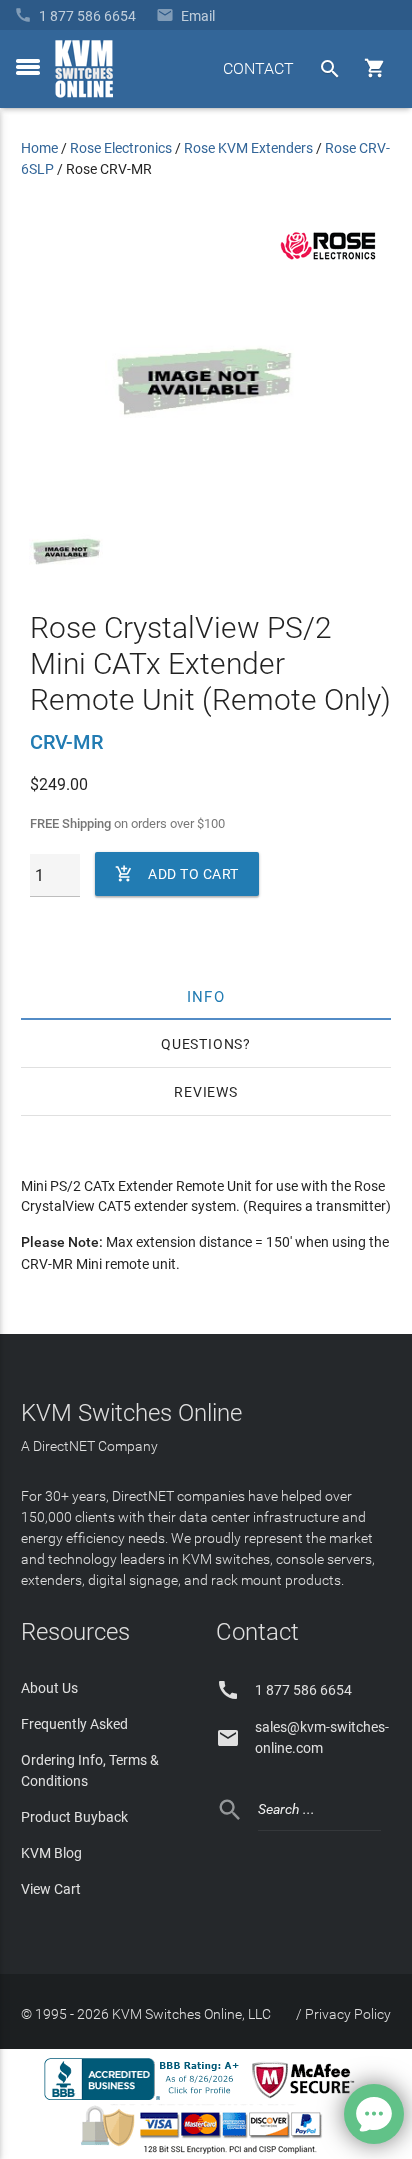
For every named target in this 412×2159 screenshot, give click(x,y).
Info (206, 996)
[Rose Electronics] (328, 260)
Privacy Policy (348, 2014)
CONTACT (258, 68)
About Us (49, 1688)
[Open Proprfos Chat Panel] (374, 2114)
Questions (202, 1044)
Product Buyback (74, 1817)
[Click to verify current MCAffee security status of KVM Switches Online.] (307, 2099)
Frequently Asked (74, 1724)
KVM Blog (51, 1853)
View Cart (51, 1889)
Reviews (206, 1092)
